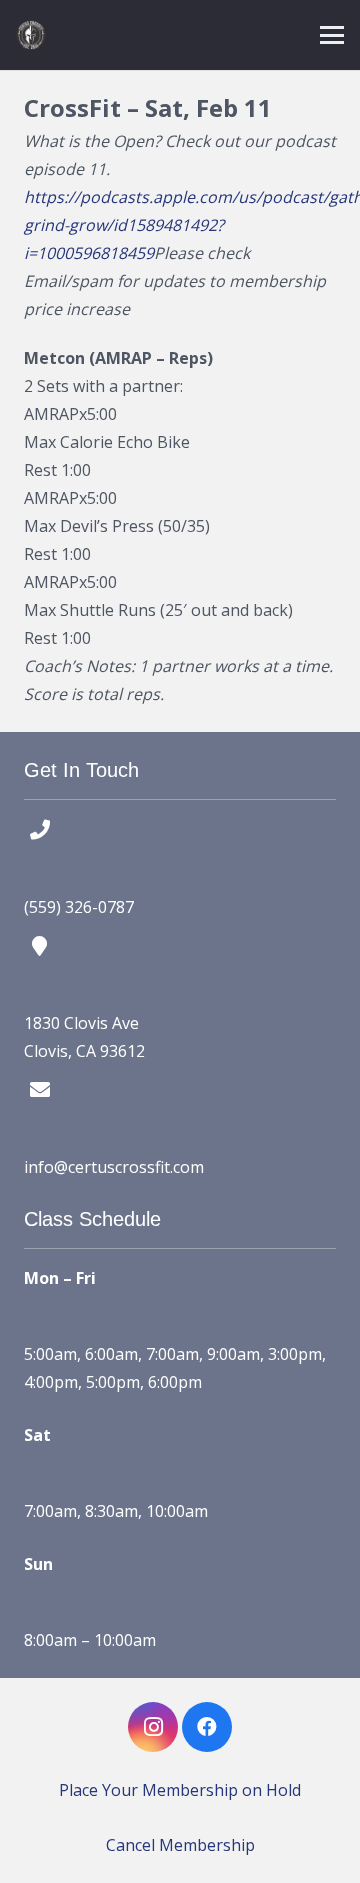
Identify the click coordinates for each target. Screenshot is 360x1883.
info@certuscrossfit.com (114, 1167)
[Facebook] (207, 1727)
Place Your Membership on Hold (180, 1790)
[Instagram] (153, 1727)
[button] (332, 35)
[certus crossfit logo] (31, 35)
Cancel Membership (180, 1845)
